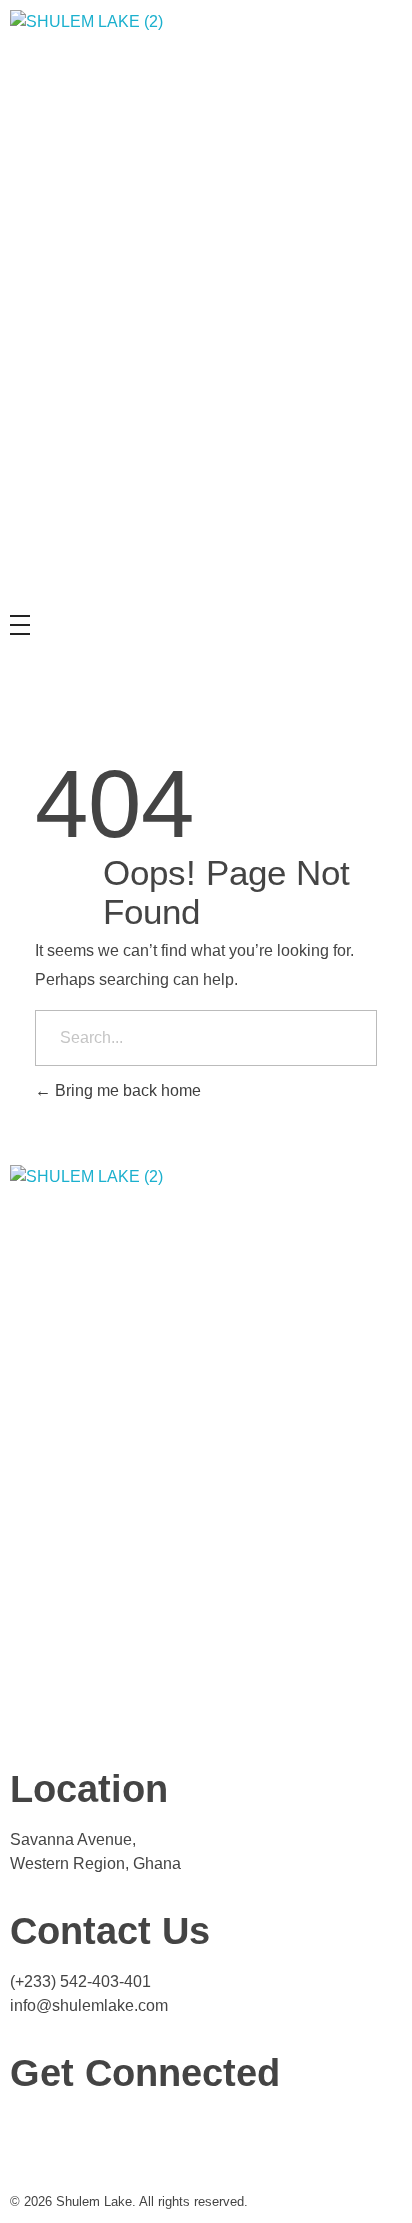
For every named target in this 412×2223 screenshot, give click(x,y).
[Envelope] (143, 2137)
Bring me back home (126, 1090)
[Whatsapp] (89, 2137)
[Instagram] (35, 2137)
